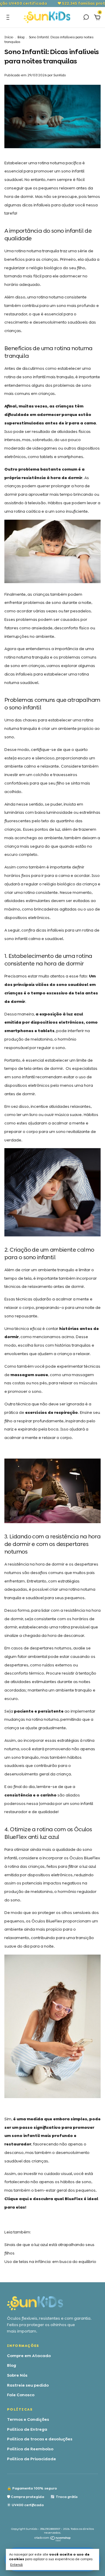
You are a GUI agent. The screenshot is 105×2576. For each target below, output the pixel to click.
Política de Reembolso (30, 2449)
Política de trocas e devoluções (40, 2439)
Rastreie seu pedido (28, 2385)
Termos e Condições (28, 2419)
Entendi (16, 2565)
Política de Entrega (27, 2429)
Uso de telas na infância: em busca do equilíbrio (50, 2261)
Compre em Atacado (29, 2356)
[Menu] (9, 18)
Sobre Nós (17, 2375)
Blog (21, 37)
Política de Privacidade (32, 2459)
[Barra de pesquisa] (86, 18)
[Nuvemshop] (53, 2540)
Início (9, 37)
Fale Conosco (21, 2395)
